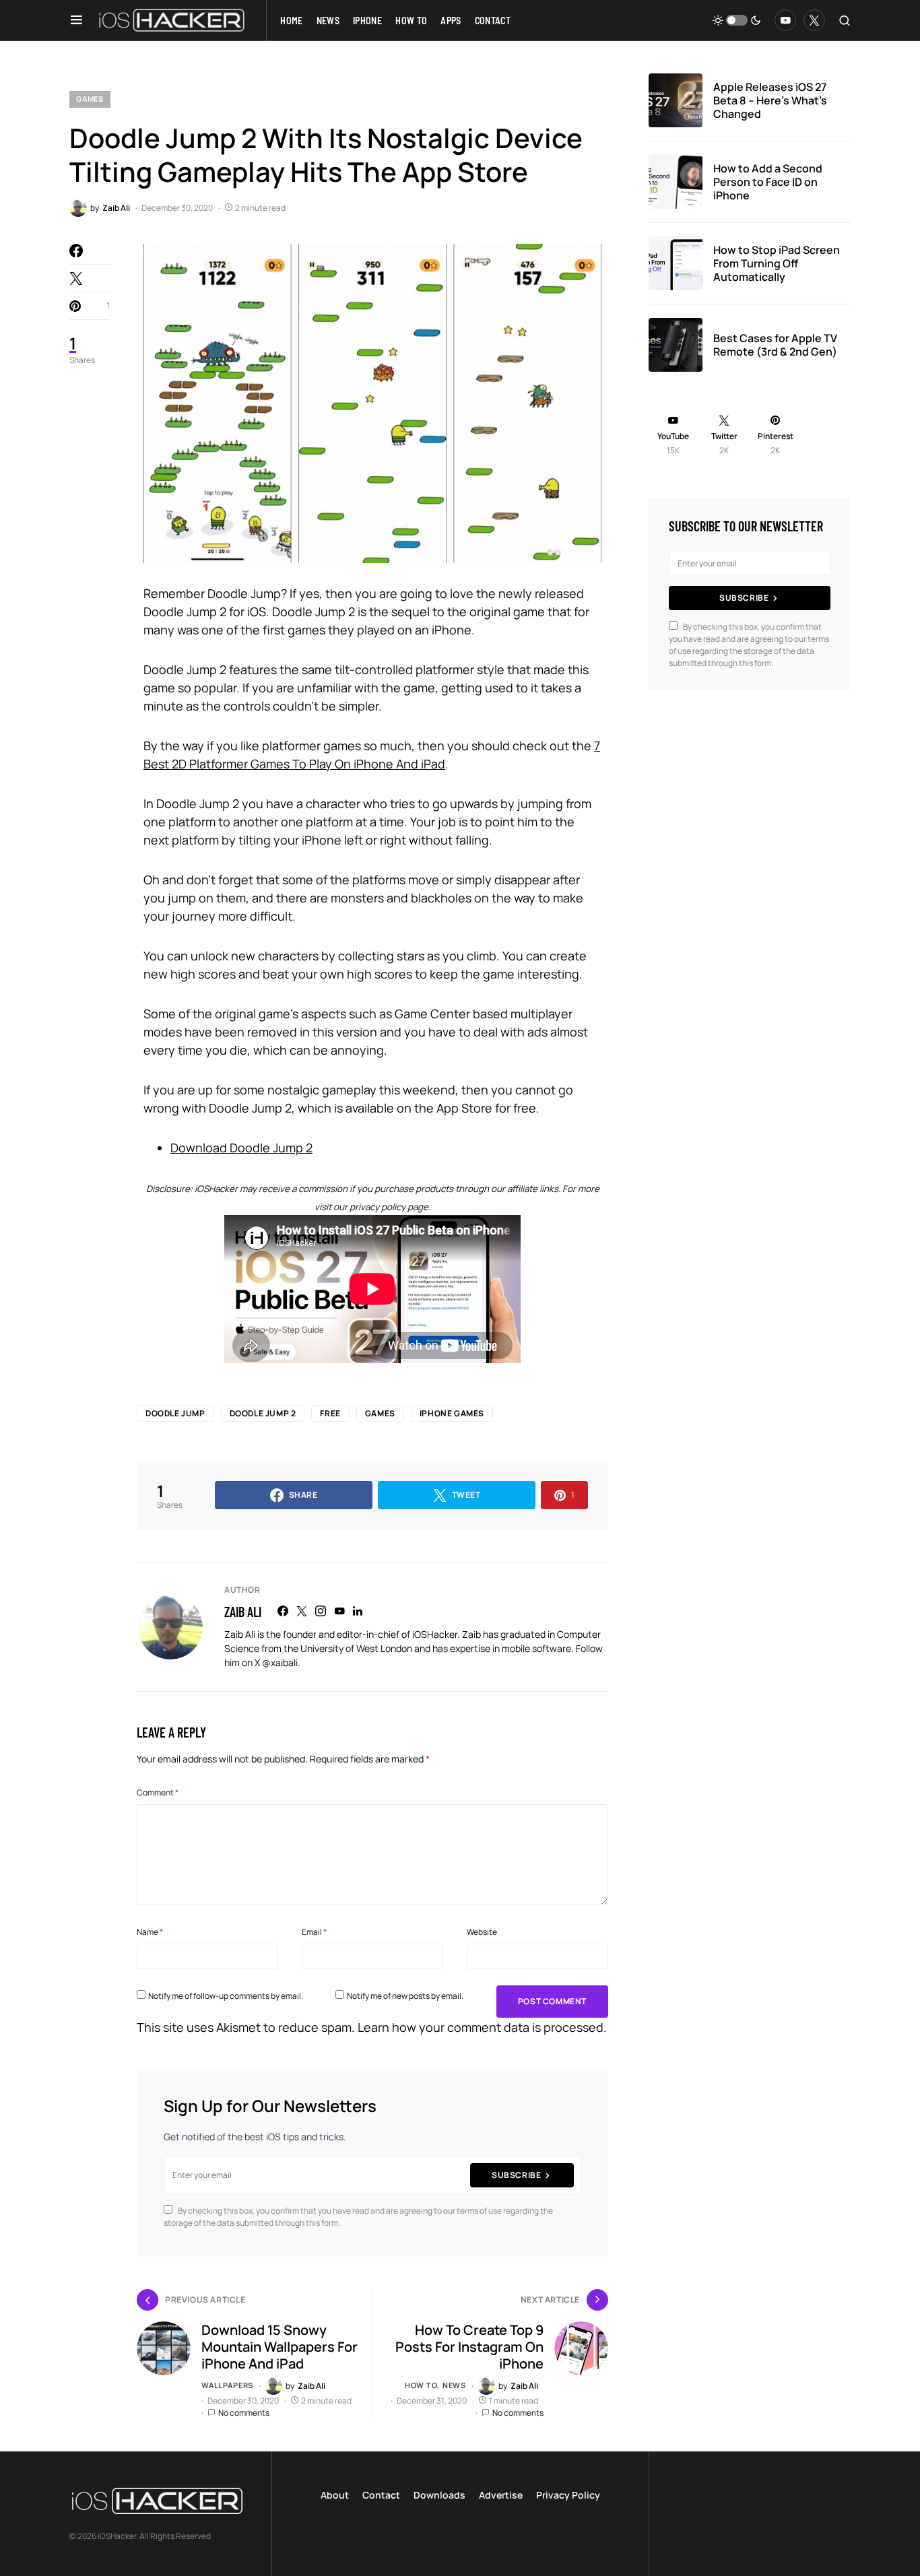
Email (314, 1932)
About (335, 2495)
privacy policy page (389, 1207)
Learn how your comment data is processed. (482, 2027)
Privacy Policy (568, 2495)
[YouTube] (785, 20)
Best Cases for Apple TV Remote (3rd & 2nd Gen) (775, 345)
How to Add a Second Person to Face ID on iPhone (768, 182)
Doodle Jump (175, 1413)
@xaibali (280, 1662)
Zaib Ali (243, 1612)
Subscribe (516, 2175)
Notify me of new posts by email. (405, 1996)
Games (90, 99)
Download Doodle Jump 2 (241, 1148)
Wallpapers (227, 2385)
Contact (381, 2495)
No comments (244, 2413)
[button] (76, 20)
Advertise (501, 2495)
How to (421, 2385)
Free (330, 1413)
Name (150, 1932)
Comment (158, 1792)
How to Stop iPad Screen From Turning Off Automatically (777, 263)
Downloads (439, 2495)
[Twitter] (814, 20)
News (454, 2385)
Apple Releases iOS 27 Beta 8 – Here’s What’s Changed (770, 100)
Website (482, 1932)
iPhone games (452, 1413)
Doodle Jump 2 (263, 1413)
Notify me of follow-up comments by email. (226, 1996)
